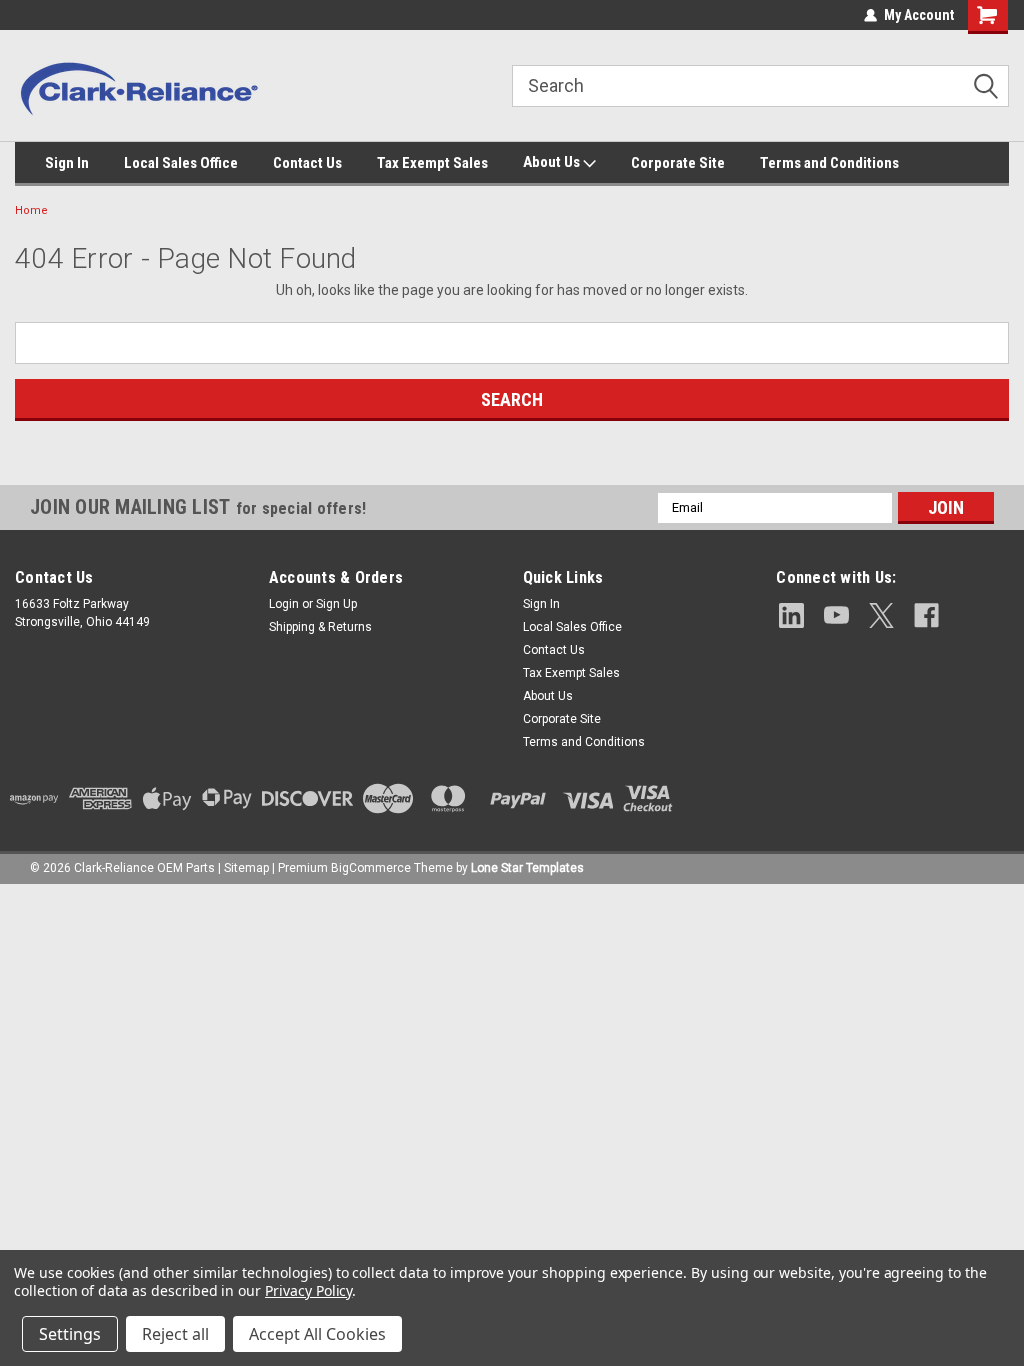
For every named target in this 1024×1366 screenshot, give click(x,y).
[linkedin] (791, 615)
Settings (70, 1334)
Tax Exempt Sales (432, 163)
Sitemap (246, 868)
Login (284, 604)
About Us (553, 162)
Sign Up (336, 604)
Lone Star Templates (527, 868)
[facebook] (926, 615)
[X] (881, 615)
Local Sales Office (181, 163)
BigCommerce (371, 868)
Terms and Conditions (829, 163)
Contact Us (307, 163)
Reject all (175, 1334)
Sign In (67, 163)
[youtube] (836, 615)
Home (31, 210)
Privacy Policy (308, 1290)
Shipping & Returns (320, 627)
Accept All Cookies (317, 1334)
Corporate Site (678, 163)
